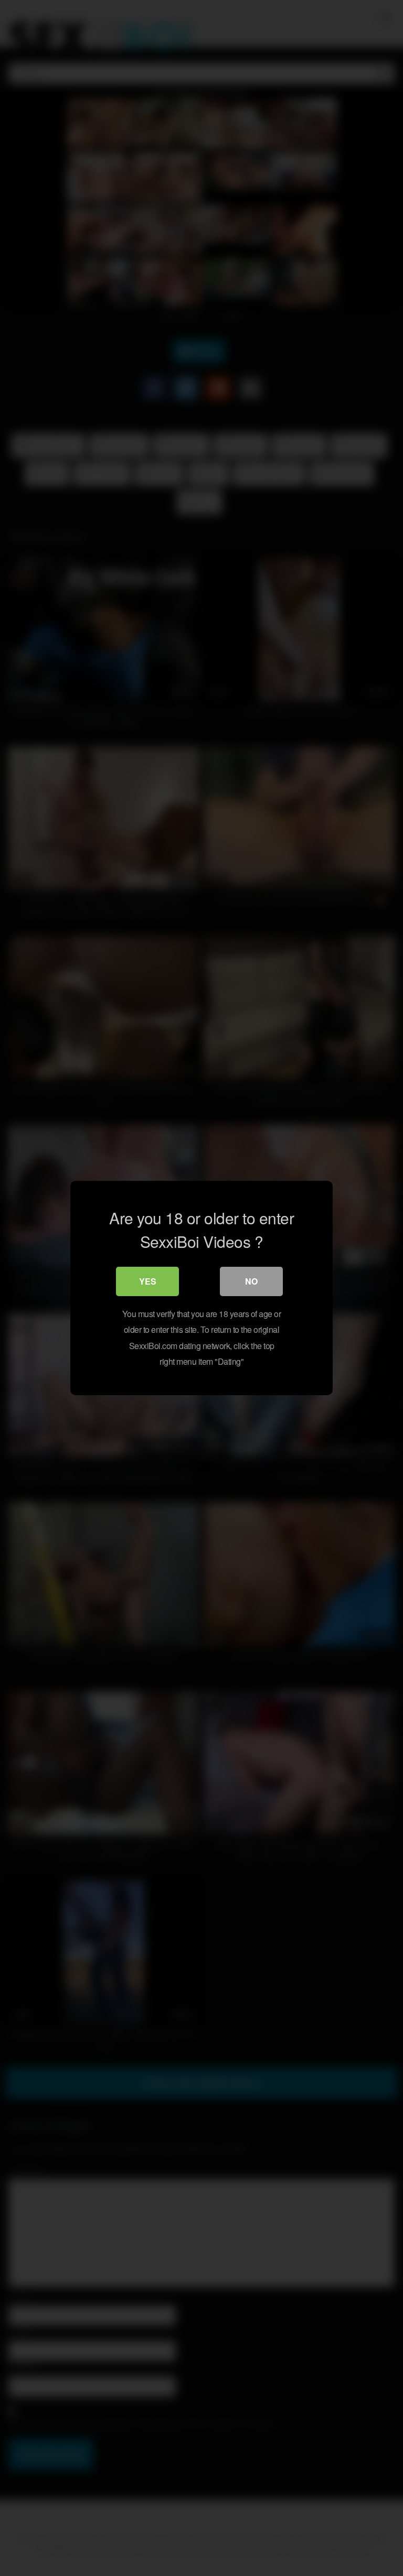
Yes (148, 1281)
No (251, 1281)
